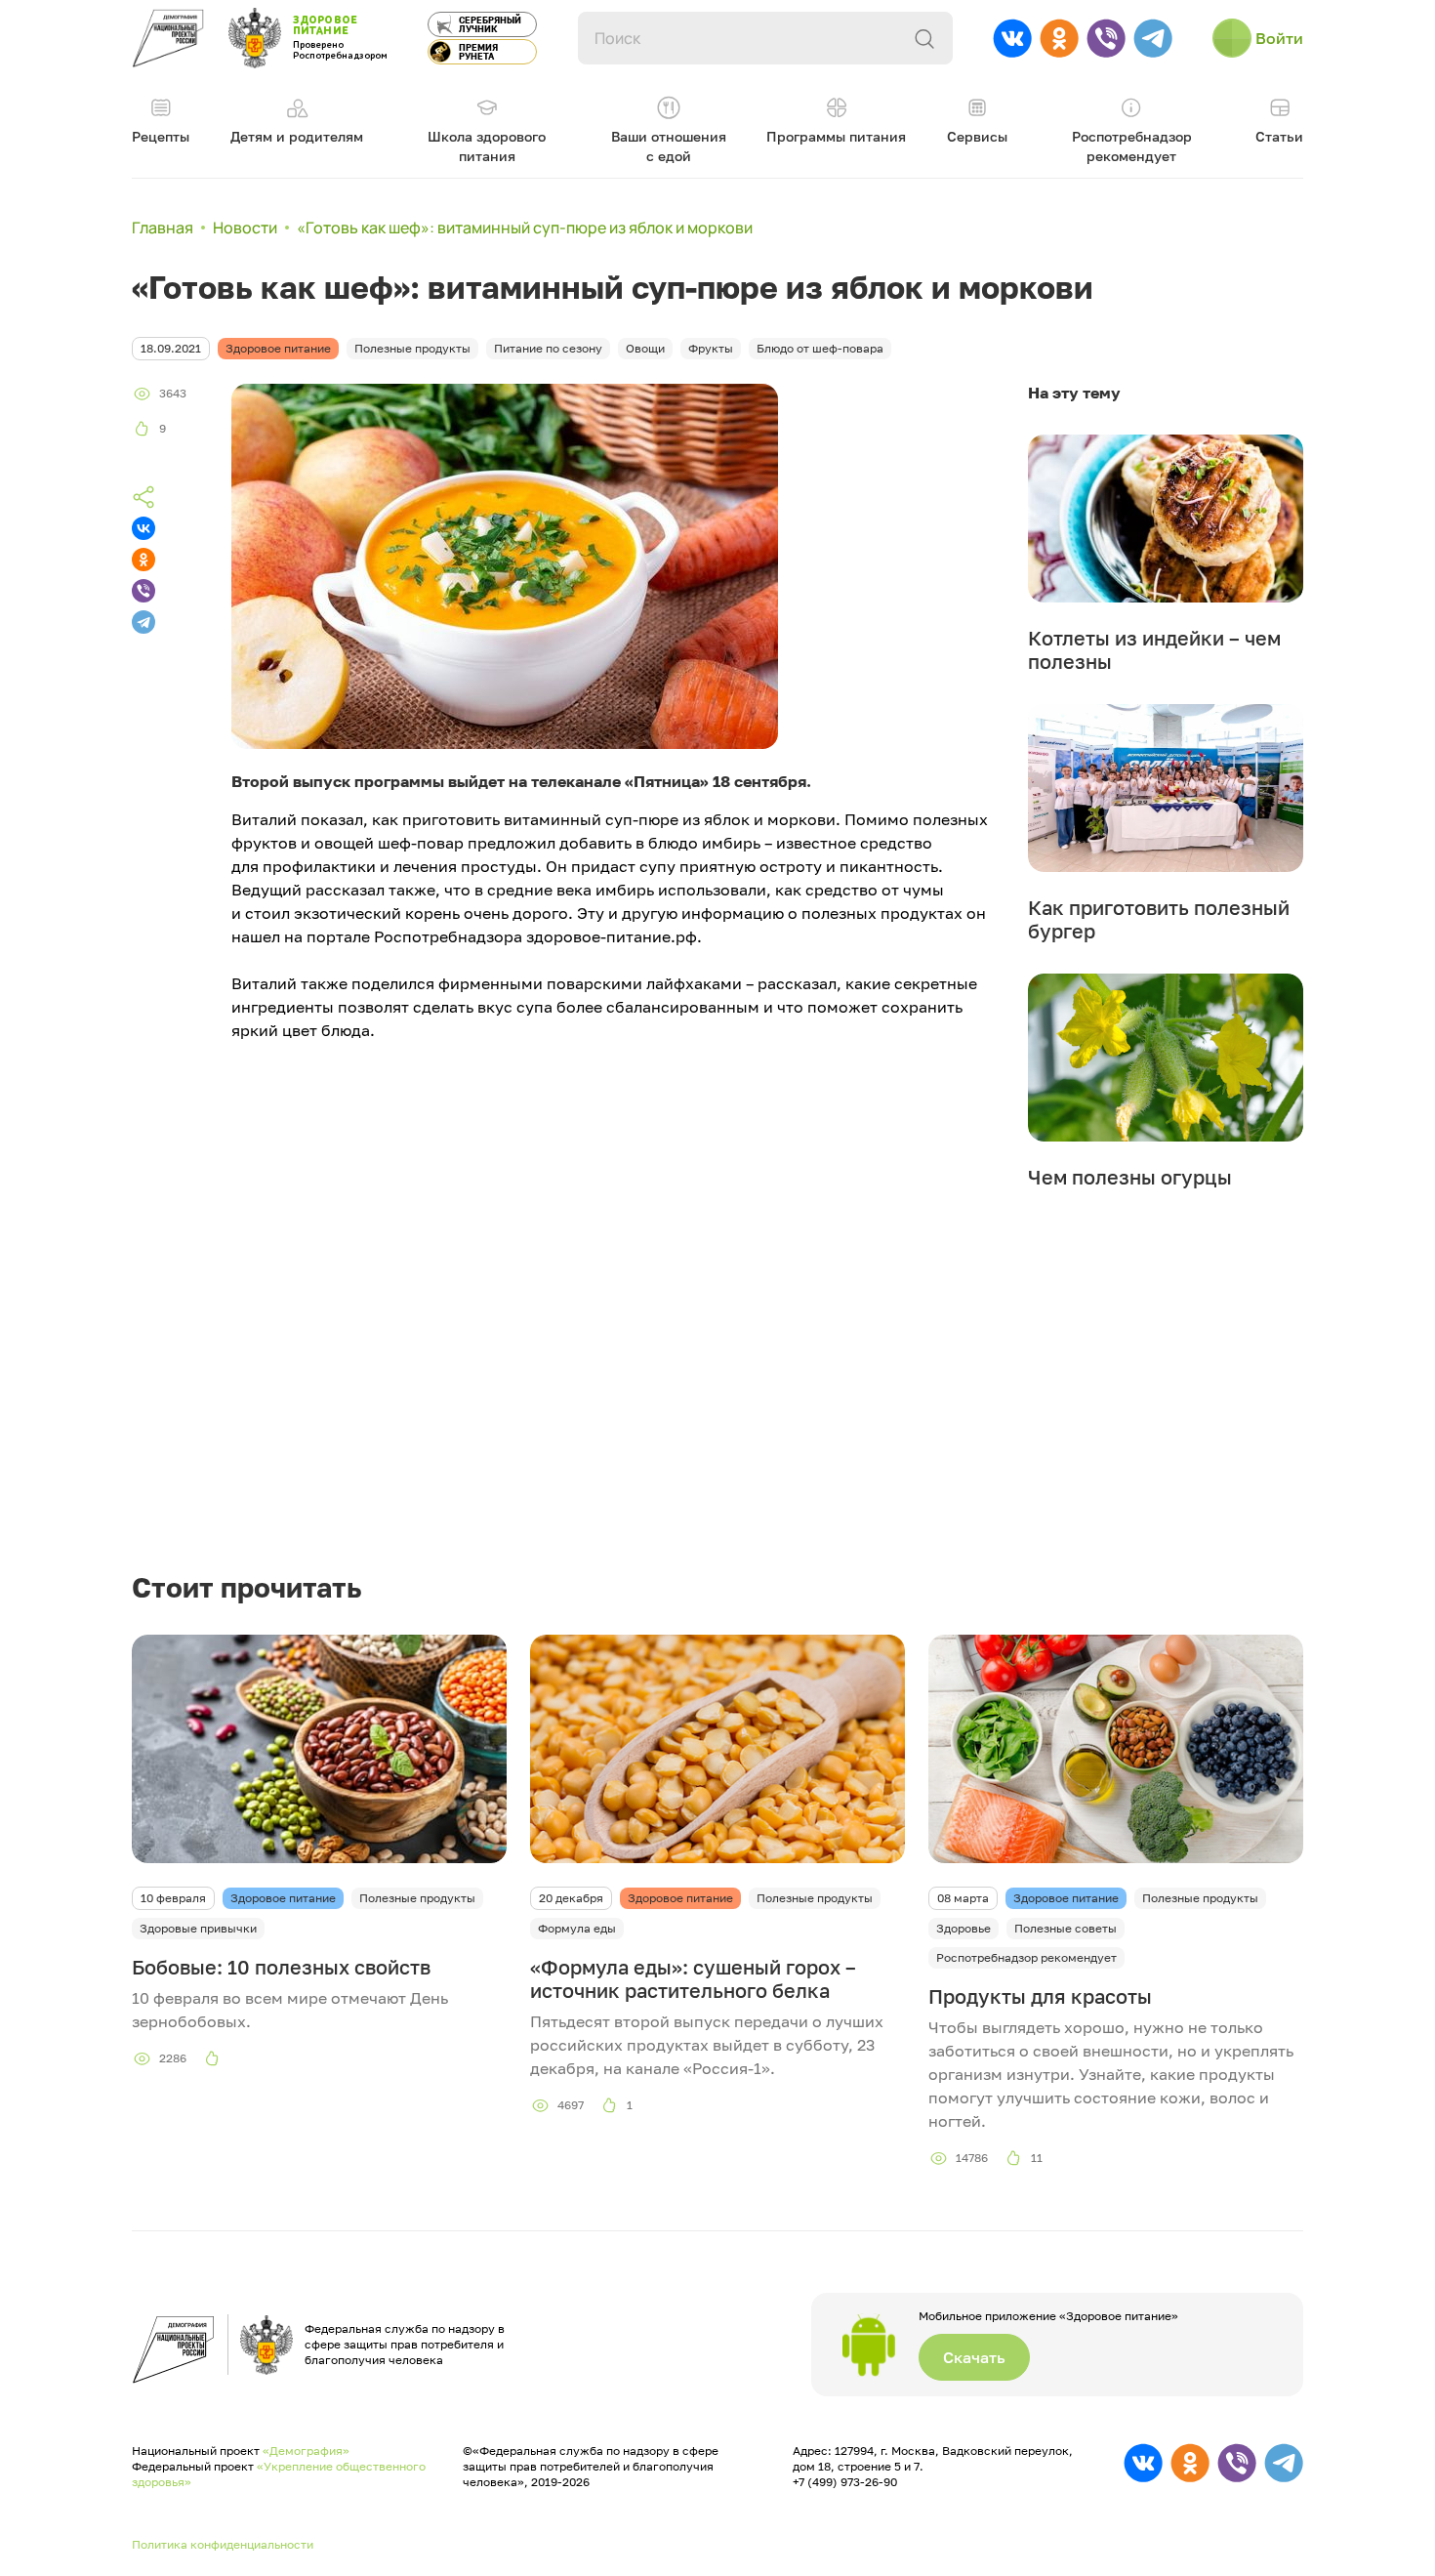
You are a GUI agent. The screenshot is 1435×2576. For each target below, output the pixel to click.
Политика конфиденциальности (223, 2544)
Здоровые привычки (198, 1928)
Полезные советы (1066, 1928)
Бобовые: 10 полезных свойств (281, 1967)
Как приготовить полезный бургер (1159, 919)
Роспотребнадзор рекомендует (1026, 1957)
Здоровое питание (283, 1898)
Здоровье (963, 1928)
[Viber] (143, 591)
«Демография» (306, 2451)
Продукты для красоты (1040, 1996)
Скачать (974, 2357)
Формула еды (577, 1928)
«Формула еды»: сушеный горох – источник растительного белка (693, 1978)
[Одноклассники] (143, 560)
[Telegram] (143, 622)
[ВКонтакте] (143, 528)
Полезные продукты (417, 1898)
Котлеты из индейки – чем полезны (1154, 649)
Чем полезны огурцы (1130, 1177)
